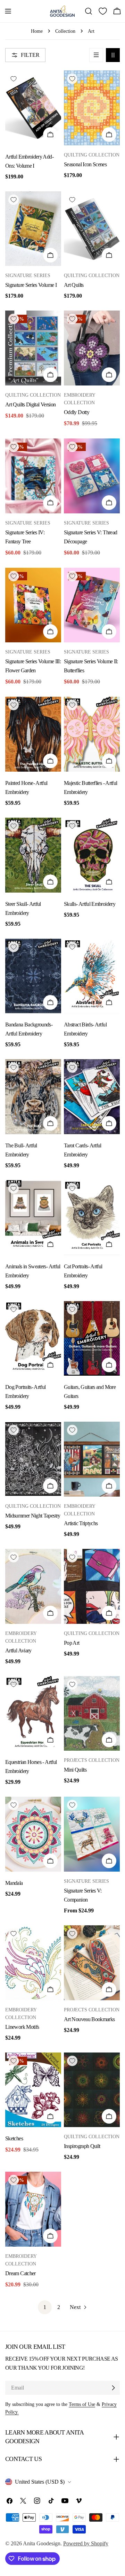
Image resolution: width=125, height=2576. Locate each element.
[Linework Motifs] (33, 1963)
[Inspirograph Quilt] (92, 2090)
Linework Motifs (22, 2027)
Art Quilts (74, 285)
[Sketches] (33, 2090)
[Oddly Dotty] (92, 348)
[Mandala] (33, 1834)
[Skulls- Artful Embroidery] (92, 855)
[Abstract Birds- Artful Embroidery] (92, 976)
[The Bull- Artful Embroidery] (33, 1097)
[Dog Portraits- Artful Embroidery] (33, 1339)
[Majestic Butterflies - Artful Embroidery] (92, 734)
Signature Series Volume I (31, 285)
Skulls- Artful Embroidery (90, 904)
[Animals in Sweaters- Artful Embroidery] (33, 1218)
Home (37, 31)
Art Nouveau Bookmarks (89, 2019)
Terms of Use (82, 2404)
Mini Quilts (75, 1770)
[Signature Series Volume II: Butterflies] (92, 605)
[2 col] (113, 55)
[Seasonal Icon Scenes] (92, 108)
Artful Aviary (18, 1650)
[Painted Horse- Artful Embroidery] (33, 734)
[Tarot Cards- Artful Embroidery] (92, 1097)
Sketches (14, 2138)
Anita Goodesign (42, 2543)
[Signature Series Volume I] (33, 229)
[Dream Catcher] (33, 2209)
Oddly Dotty (77, 412)
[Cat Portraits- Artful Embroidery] (92, 1218)
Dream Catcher (20, 2273)
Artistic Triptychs (81, 1523)
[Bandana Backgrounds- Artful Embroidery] (33, 976)
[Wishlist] (103, 11)
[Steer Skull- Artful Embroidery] (33, 855)
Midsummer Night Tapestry (33, 1516)
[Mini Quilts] (92, 1714)
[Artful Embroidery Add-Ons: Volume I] (33, 108)
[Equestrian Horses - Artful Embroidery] (33, 1714)
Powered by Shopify (86, 2543)
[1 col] (96, 55)
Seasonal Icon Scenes (85, 164)
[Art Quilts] (92, 229)
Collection (65, 31)
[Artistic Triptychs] (92, 1459)
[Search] (89, 11)
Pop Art (72, 1643)
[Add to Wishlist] (14, 79)
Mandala (14, 1883)
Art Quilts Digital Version (30, 404)
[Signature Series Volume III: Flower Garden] (33, 605)
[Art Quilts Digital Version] (33, 348)
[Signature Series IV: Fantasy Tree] (33, 476)
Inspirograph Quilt (82, 2146)
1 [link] (45, 2307)
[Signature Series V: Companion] (92, 1834)
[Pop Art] (92, 1586)
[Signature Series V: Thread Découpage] (92, 476)
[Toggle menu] (8, 11)
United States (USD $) (40, 2482)
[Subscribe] (113, 2388)
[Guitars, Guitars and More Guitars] (92, 1339)
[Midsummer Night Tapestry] (33, 1459)
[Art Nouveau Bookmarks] (92, 1963)
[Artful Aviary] (33, 1586)
